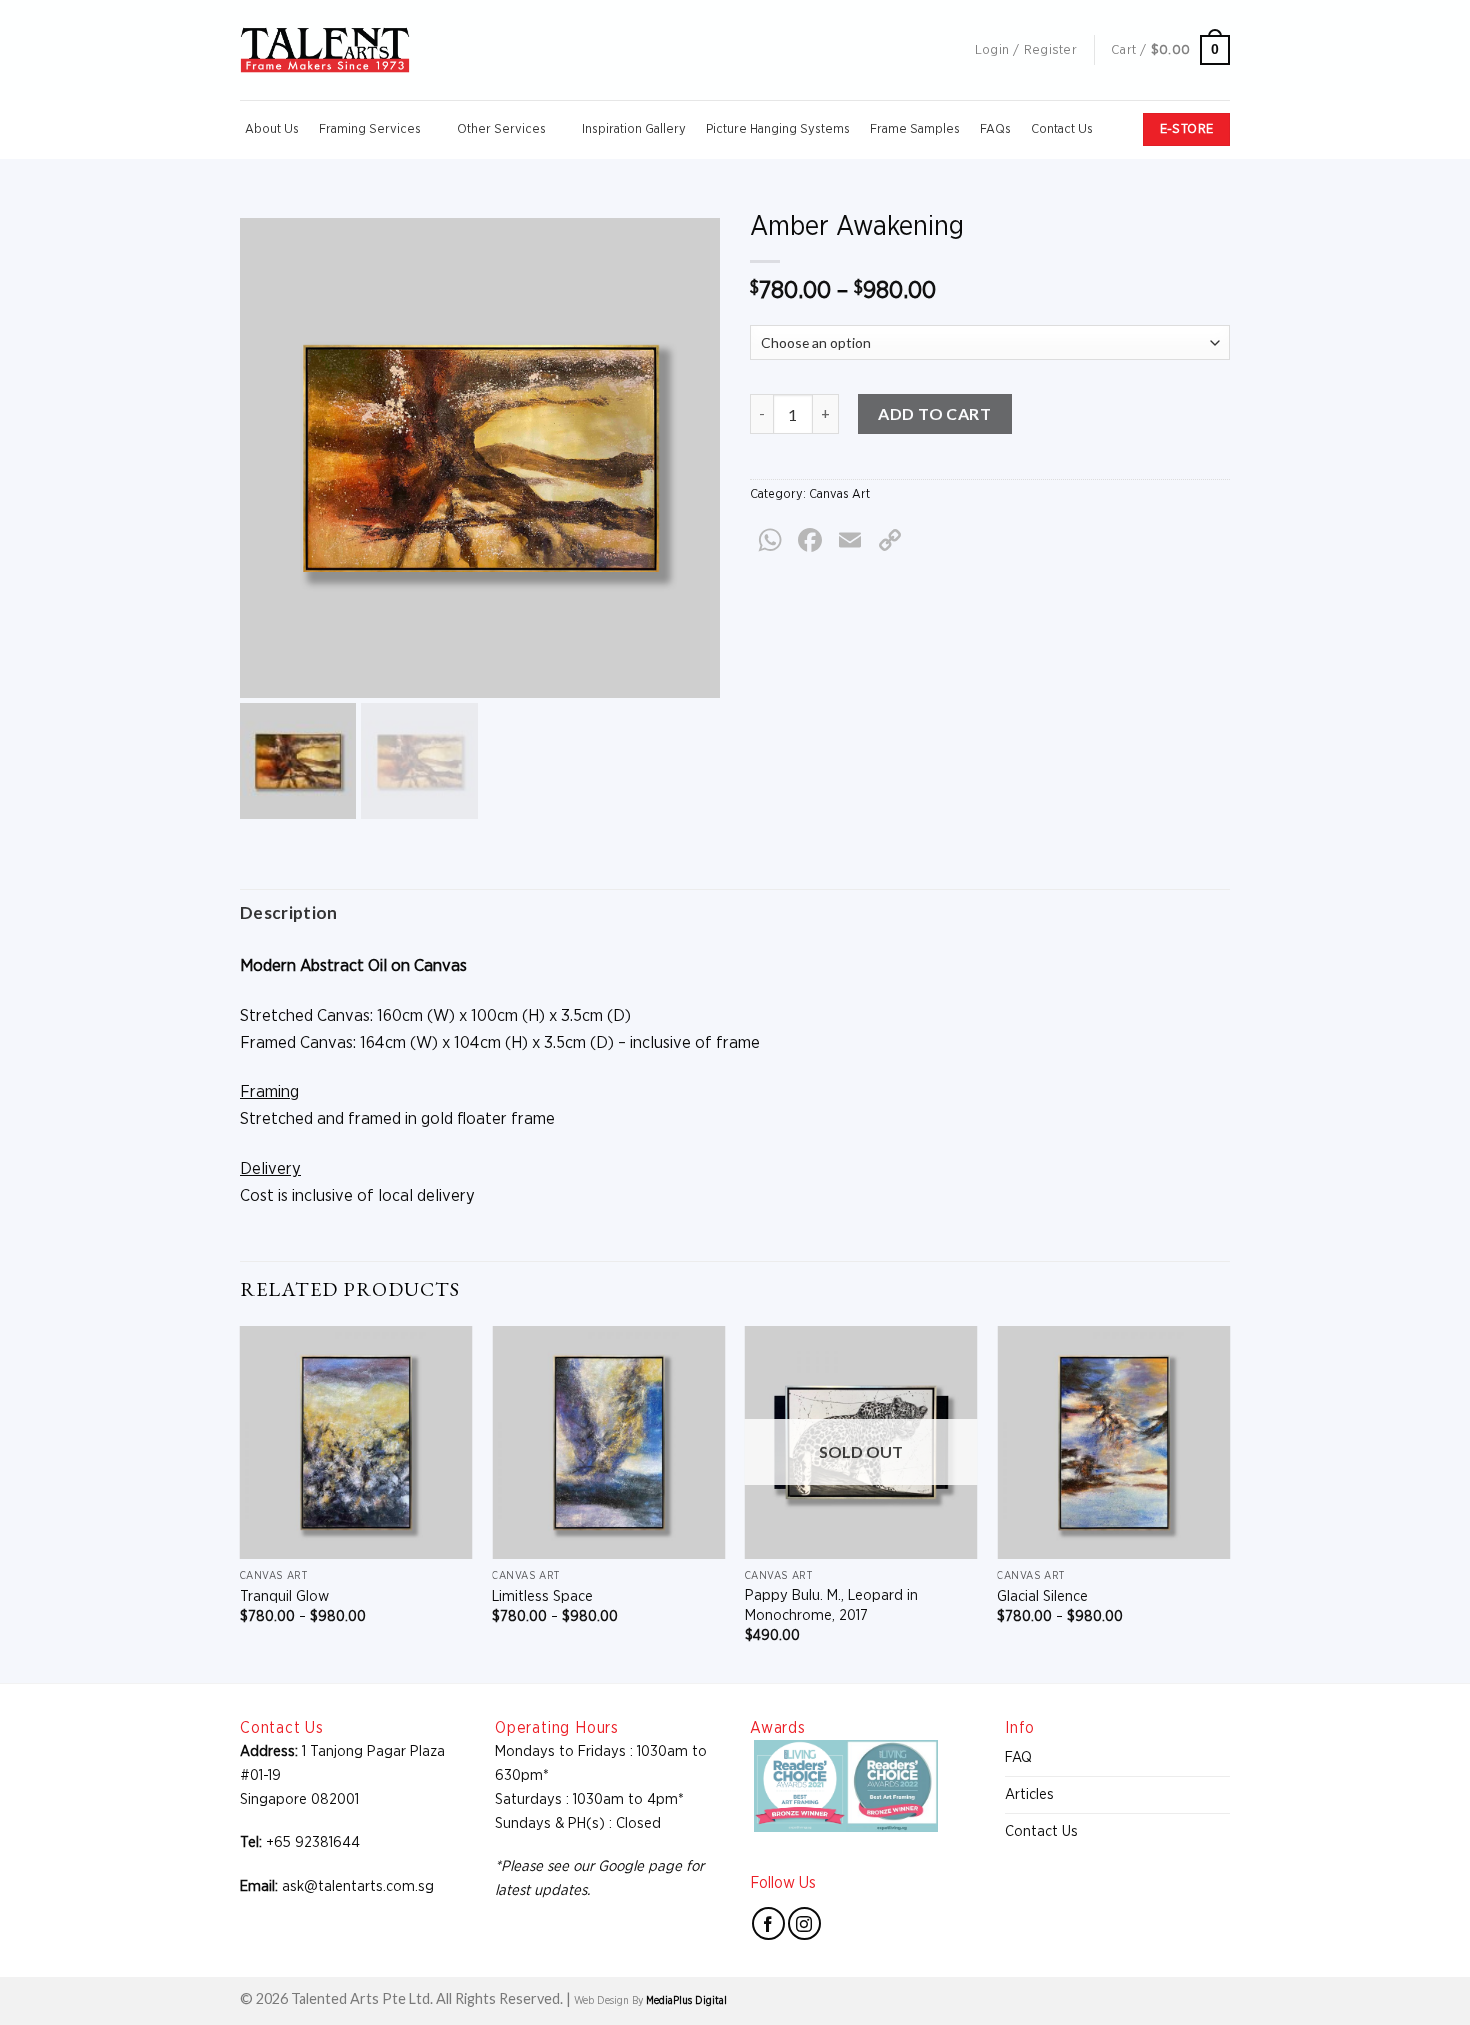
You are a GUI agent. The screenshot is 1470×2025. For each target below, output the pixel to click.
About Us (272, 129)
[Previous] (241, 1502)
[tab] (289, 912)
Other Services (501, 129)
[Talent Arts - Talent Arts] (325, 50)
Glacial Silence (1042, 1596)
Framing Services (370, 129)
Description (289, 912)
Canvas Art (839, 494)
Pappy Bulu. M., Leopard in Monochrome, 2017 (831, 1605)
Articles (1029, 1794)
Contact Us (1062, 129)
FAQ (1018, 1757)
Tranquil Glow (284, 1596)
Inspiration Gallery (634, 129)
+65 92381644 (313, 1842)
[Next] (1229, 1502)
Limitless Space (542, 1596)
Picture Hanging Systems (778, 129)
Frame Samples (915, 129)
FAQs (995, 129)
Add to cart (934, 413)
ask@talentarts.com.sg (358, 1886)
